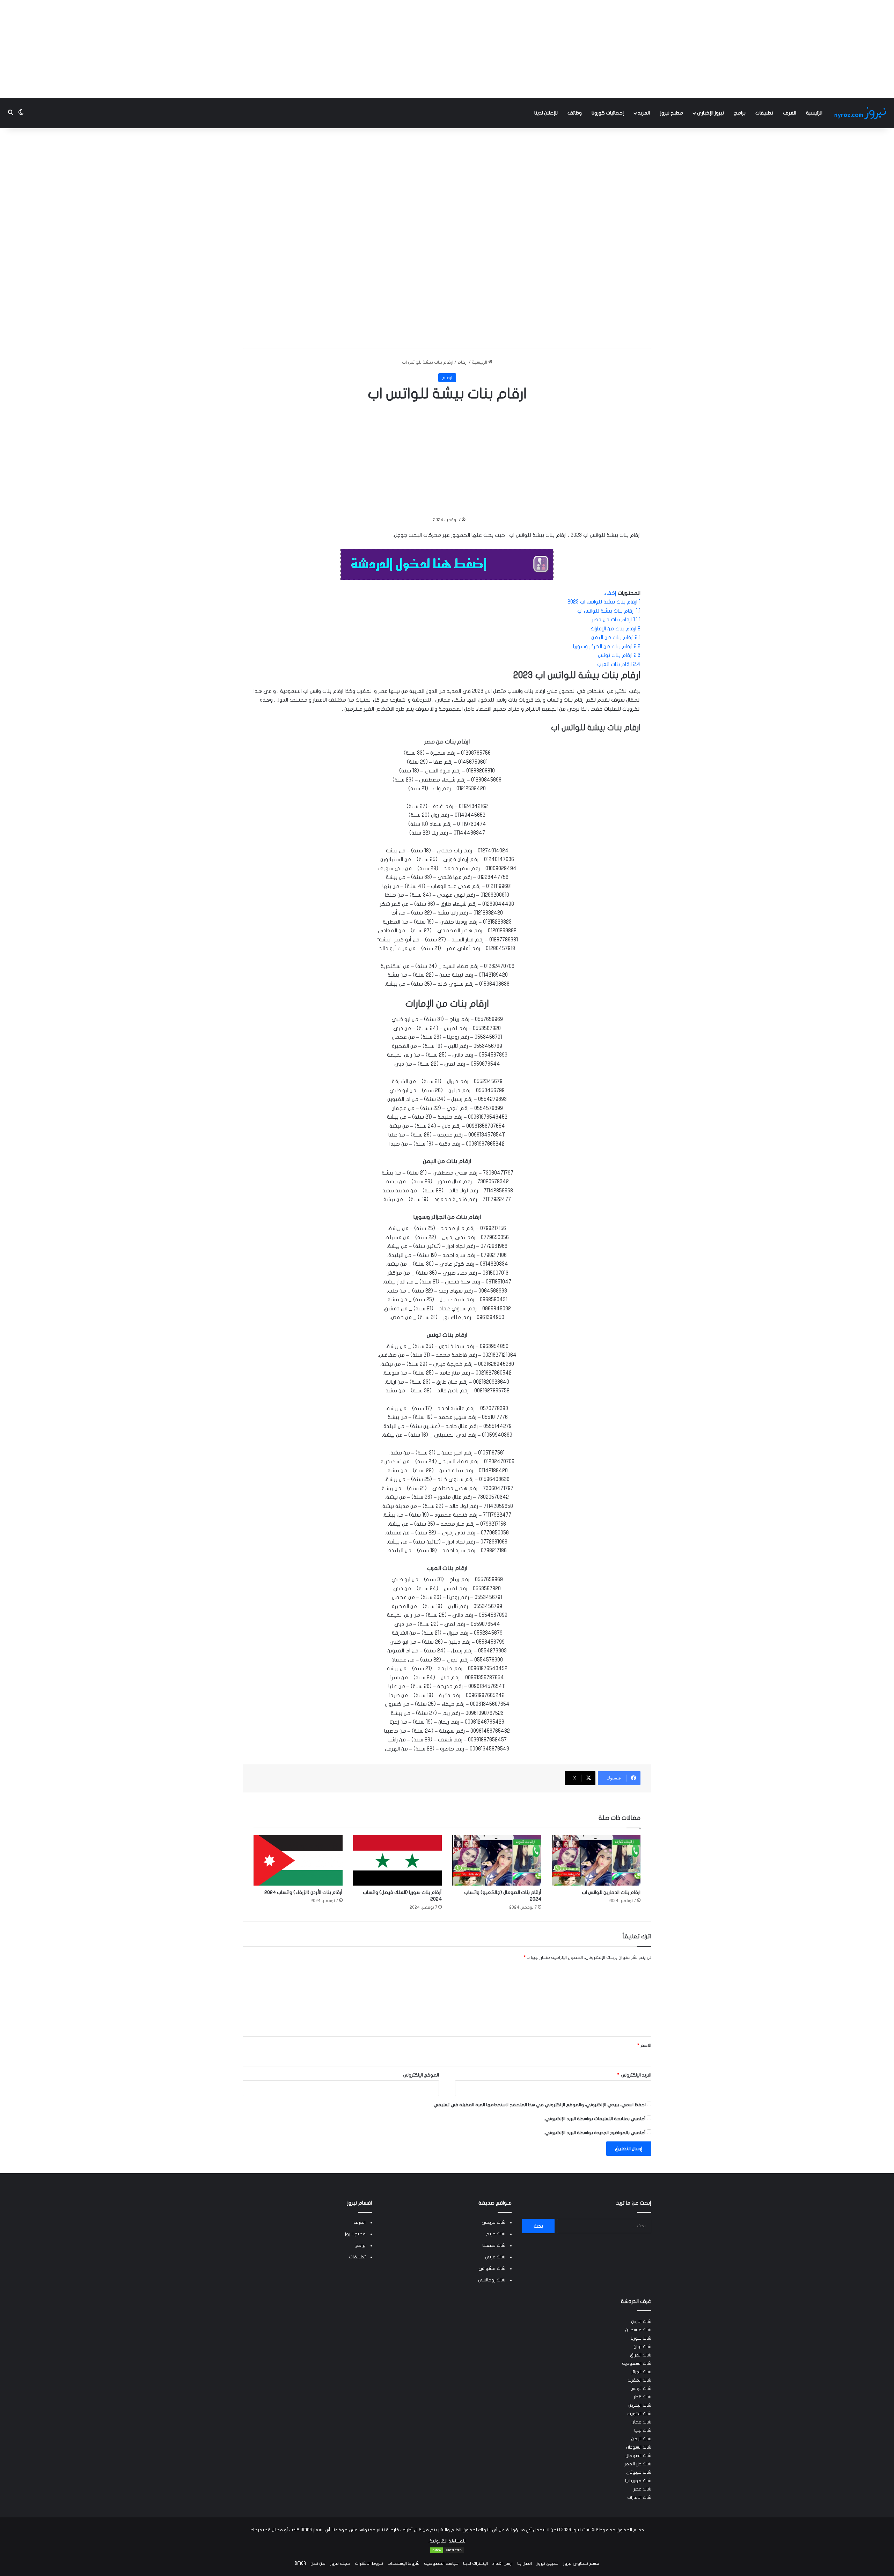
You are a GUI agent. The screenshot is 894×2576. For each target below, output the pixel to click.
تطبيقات (764, 113)
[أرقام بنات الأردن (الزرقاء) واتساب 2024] (298, 1860)
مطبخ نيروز (672, 113)
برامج (740, 113)
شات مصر (642, 2489)
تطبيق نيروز (547, 2563)
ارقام (463, 362)
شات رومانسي (492, 2280)
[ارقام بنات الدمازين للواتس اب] (596, 1860)
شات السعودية (637, 2363)
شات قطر (642, 2397)
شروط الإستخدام (404, 2563)
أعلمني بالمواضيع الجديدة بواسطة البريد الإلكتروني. (595, 2133)
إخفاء (610, 593)
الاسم (644, 2045)
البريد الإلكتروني (634, 2075)
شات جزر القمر (638, 2464)
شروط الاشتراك (369, 2563)
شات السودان (639, 2447)
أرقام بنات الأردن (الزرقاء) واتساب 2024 (303, 1892)
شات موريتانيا (638, 2481)
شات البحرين (640, 2405)
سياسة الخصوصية (441, 2563)
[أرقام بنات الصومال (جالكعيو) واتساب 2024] (497, 1860)
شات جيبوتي (639, 2472)
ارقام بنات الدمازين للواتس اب (611, 1892)
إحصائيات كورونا (608, 113)
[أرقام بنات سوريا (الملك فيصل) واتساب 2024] (398, 1860)
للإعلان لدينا (546, 113)
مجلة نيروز (340, 2563)
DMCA (300, 2563)
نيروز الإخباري (710, 113)
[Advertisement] (447, 49)
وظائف (575, 113)
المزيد (644, 113)
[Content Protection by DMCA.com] (447, 2552)
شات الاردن (641, 2322)
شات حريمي (493, 2222)
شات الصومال (638, 2456)
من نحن (318, 2563)
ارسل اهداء (503, 2563)
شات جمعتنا (494, 2245)
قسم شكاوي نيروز (581, 2563)
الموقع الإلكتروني (421, 2075)
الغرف (790, 113)
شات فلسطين (638, 2330)
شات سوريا (641, 2338)
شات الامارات (639, 2497)
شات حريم (496, 2234)
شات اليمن (641, 2439)
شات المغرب (639, 2380)
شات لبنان (642, 2347)
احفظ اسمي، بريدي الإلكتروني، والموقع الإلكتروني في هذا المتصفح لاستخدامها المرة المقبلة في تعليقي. (539, 2105)
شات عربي (495, 2257)
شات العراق (641, 2355)
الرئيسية (814, 113)
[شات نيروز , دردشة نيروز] (862, 113)
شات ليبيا (643, 2430)
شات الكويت (639, 2414)
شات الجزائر (641, 2372)
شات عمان (641, 2422)
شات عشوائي (492, 2268)
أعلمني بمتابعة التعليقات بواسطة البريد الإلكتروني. (595, 2119)
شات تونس (641, 2389)
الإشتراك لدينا (475, 2563)
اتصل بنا (525, 2563)
